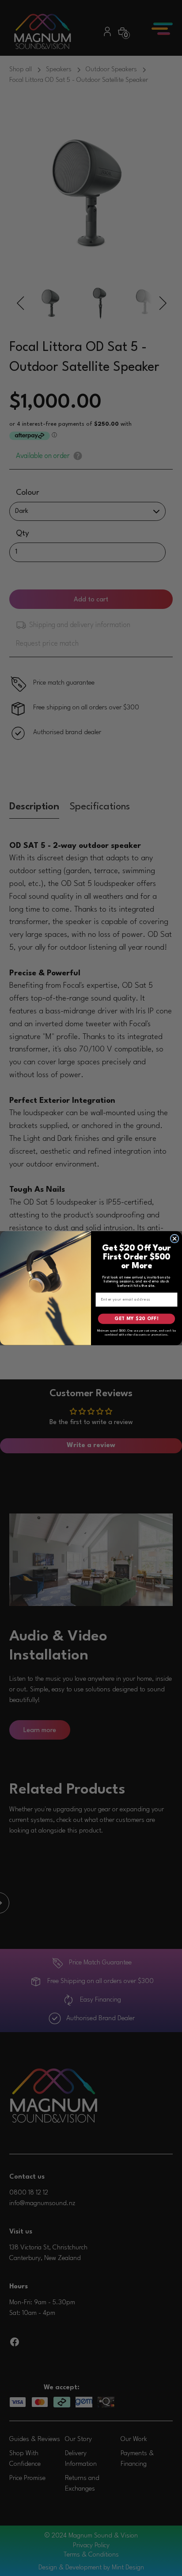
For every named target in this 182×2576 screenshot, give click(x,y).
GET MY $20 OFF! (136, 1319)
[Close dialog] (174, 1239)
